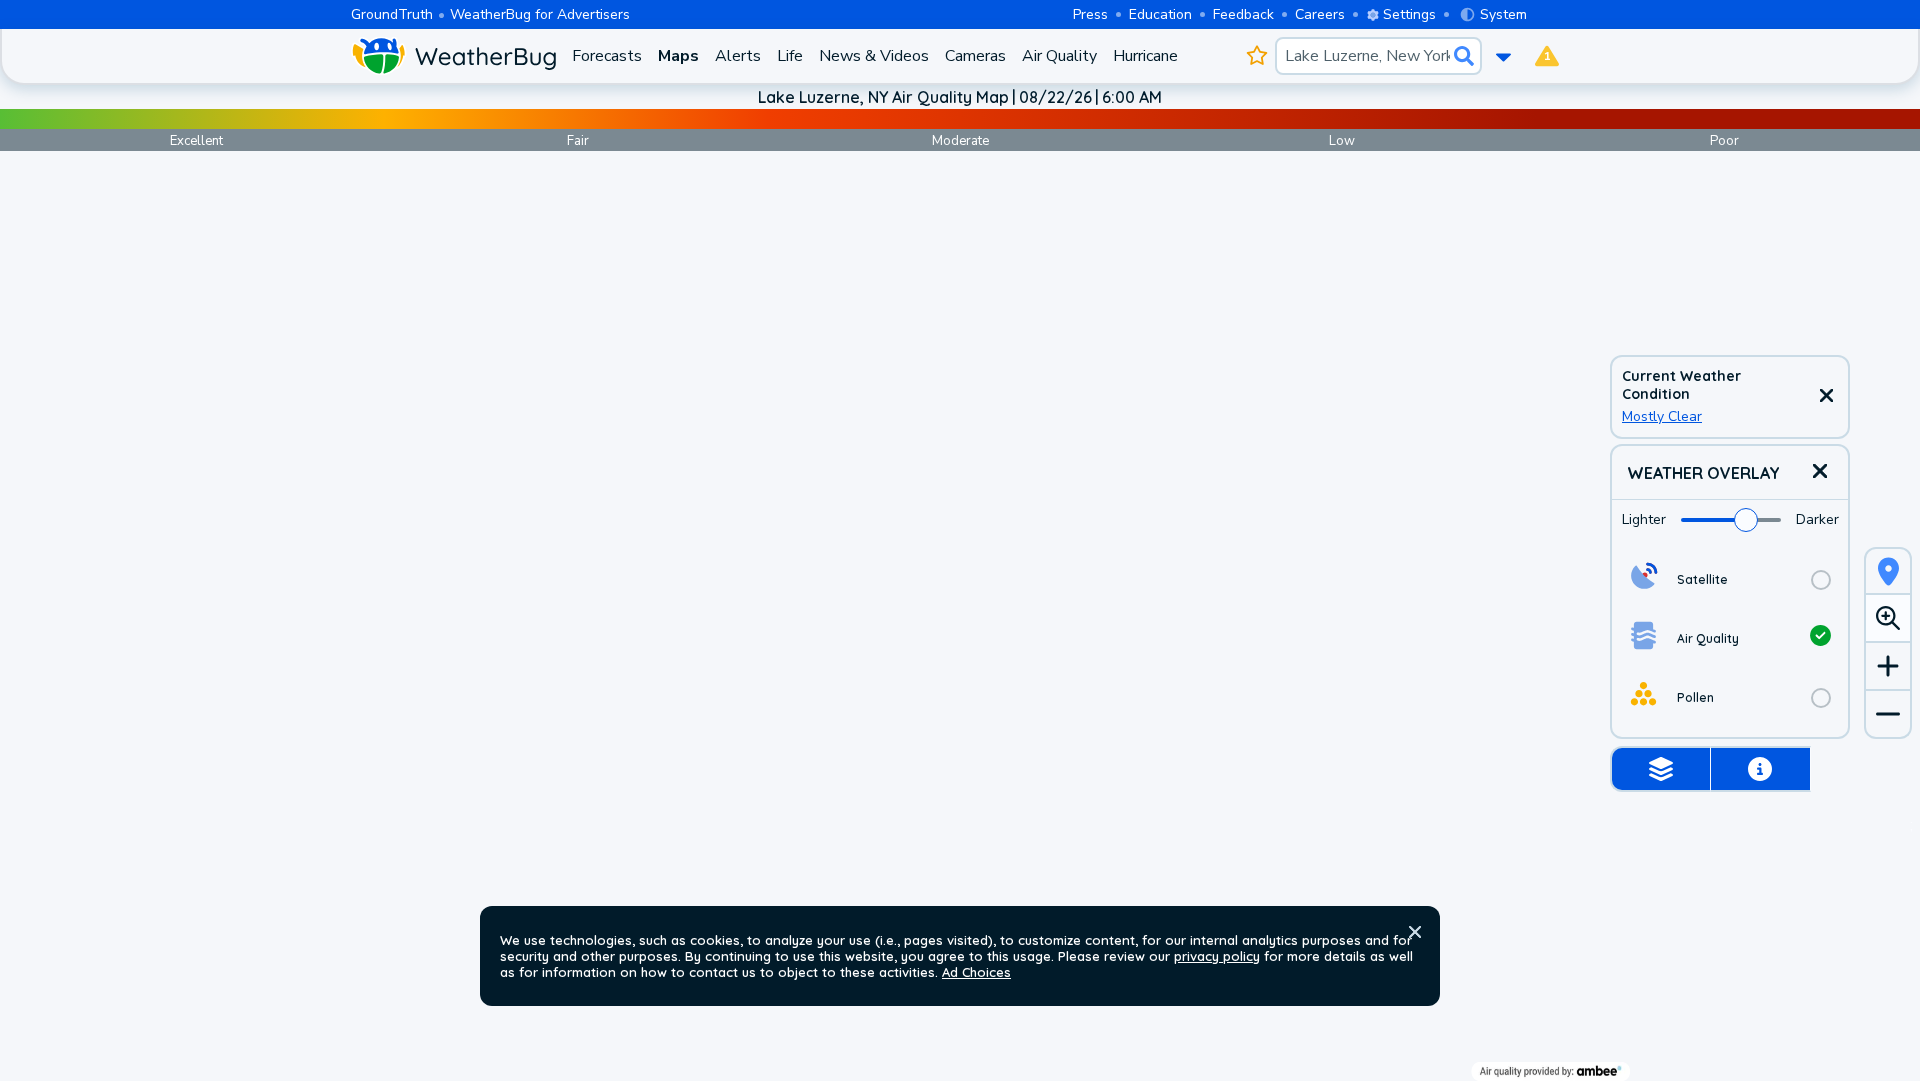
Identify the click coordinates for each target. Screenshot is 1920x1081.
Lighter (1644, 519)
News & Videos (874, 56)
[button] (1415, 932)
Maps (678, 56)
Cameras (975, 56)
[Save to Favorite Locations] (1256, 56)
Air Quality (1059, 56)
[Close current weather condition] (1826, 397)
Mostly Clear (1662, 416)
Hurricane (1145, 56)
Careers (1320, 14)
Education (1160, 14)
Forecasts (607, 56)
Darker (1817, 519)
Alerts (738, 56)
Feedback (1243, 14)
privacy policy (1217, 956)
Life (790, 56)
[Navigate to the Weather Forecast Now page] (453, 56)
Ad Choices (976, 972)
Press (1090, 14)
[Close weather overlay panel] (1820, 472)
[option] (1730, 579)
